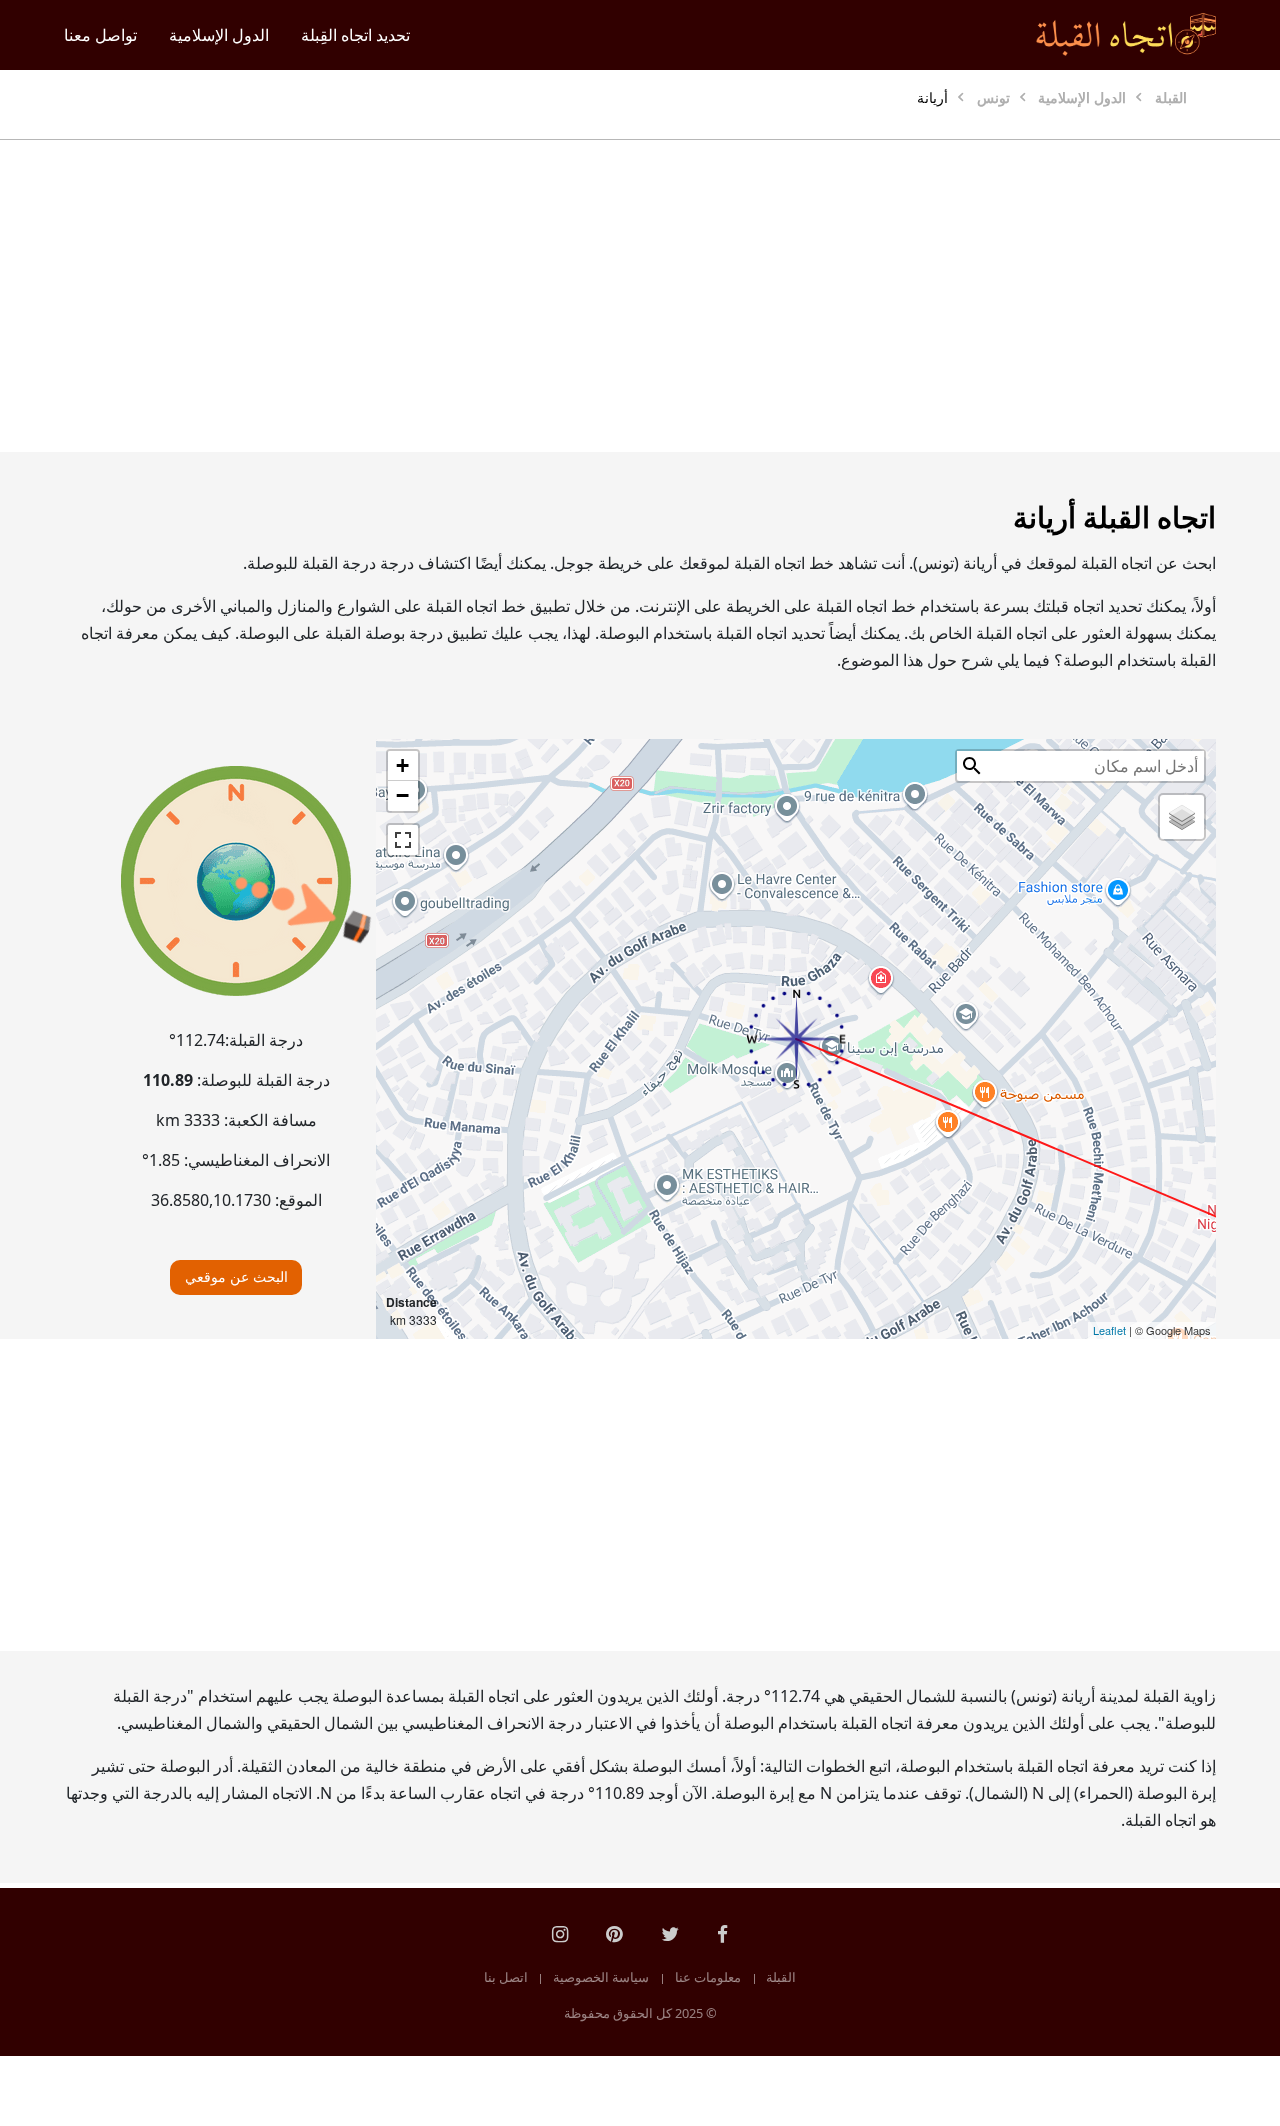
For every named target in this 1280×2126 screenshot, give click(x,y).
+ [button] (402, 765)
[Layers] (1182, 817)
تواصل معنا (100, 35)
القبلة (781, 1977)
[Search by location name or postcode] (972, 766)
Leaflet (1109, 1330)
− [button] (402, 795)
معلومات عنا (708, 1977)
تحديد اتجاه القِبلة (355, 35)
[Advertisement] (640, 296)
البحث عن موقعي (236, 1276)
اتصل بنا (506, 1977)
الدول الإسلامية (219, 35)
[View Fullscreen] (403, 840)
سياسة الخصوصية (601, 1977)
